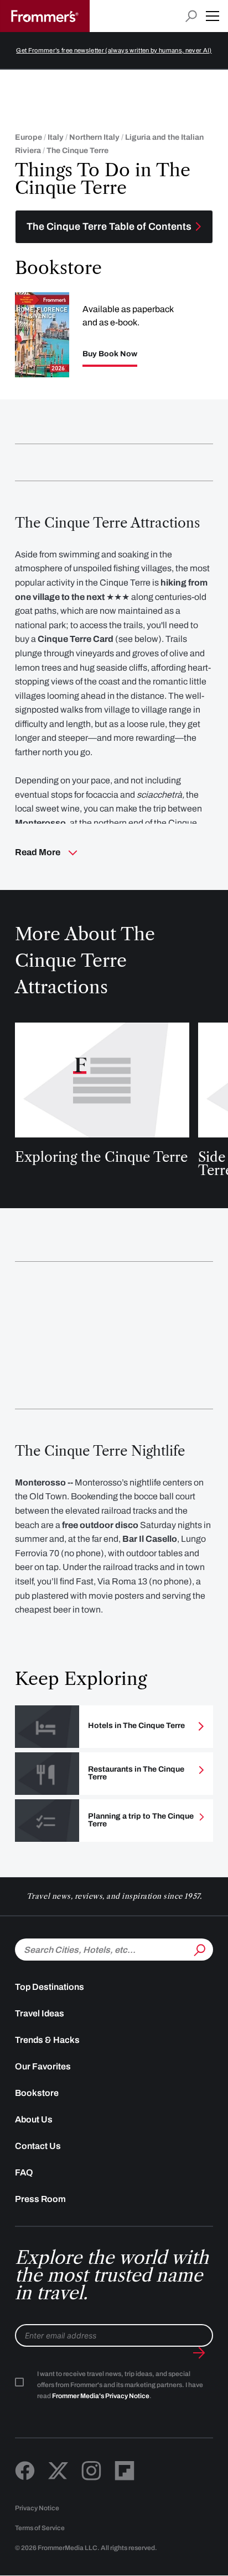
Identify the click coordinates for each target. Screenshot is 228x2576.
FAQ (24, 2172)
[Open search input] (191, 16)
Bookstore (37, 2093)
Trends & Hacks (47, 2040)
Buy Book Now (110, 354)
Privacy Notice (37, 2508)
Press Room (40, 2199)
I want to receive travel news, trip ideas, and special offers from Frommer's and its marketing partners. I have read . (120, 2385)
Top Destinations (50, 1987)
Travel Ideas (40, 2013)
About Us (34, 2119)
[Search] (199, 1948)
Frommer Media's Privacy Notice (101, 2396)
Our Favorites (43, 2066)
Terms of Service (40, 2528)
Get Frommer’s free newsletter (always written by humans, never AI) (114, 50)
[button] (213, 16)
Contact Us (38, 2146)
